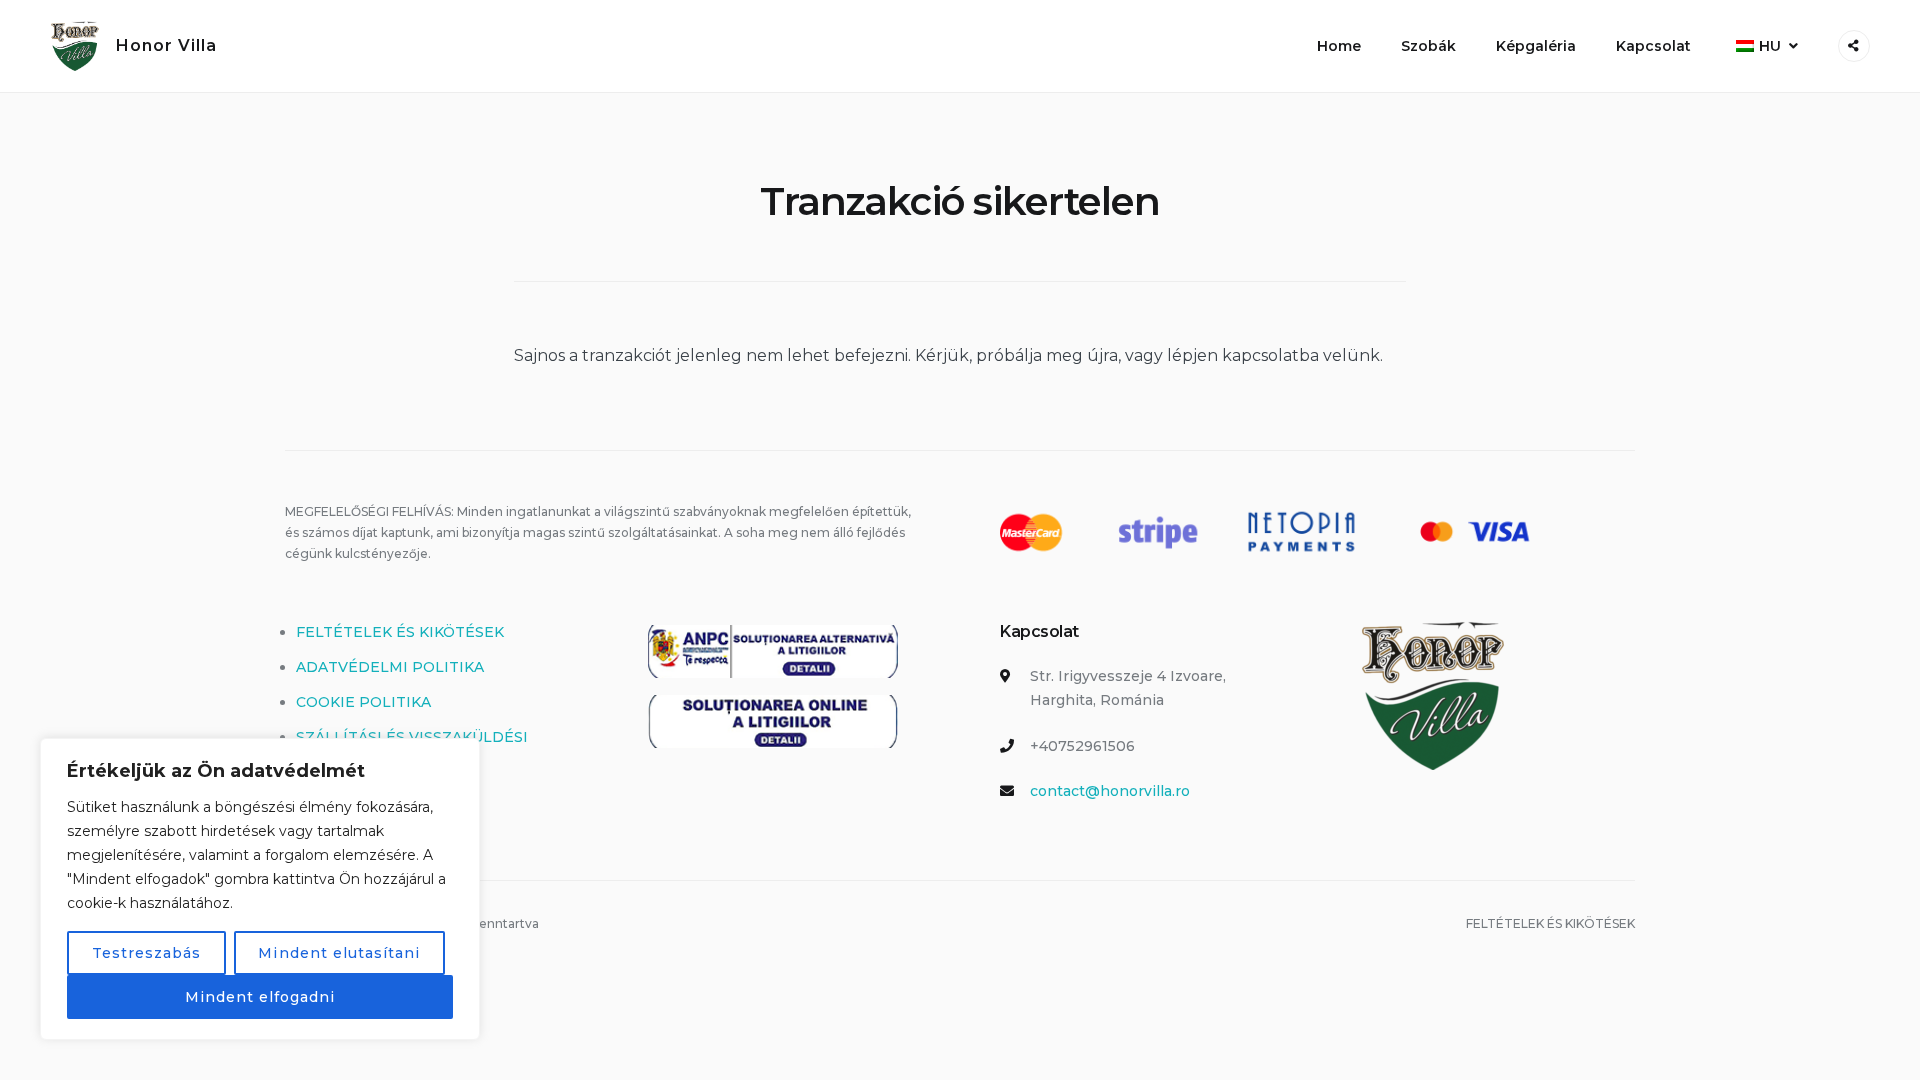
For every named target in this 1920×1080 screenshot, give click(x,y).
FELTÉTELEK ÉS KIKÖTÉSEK (400, 632)
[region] (260, 889)
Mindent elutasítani (339, 953)
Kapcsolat (1653, 46)
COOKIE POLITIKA (363, 702)
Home (1339, 46)
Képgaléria (1536, 46)
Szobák (1428, 46)
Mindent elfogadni (260, 997)
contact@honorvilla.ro (1110, 791)
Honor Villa (166, 45)
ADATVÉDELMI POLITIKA (390, 667)
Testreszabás (147, 953)
